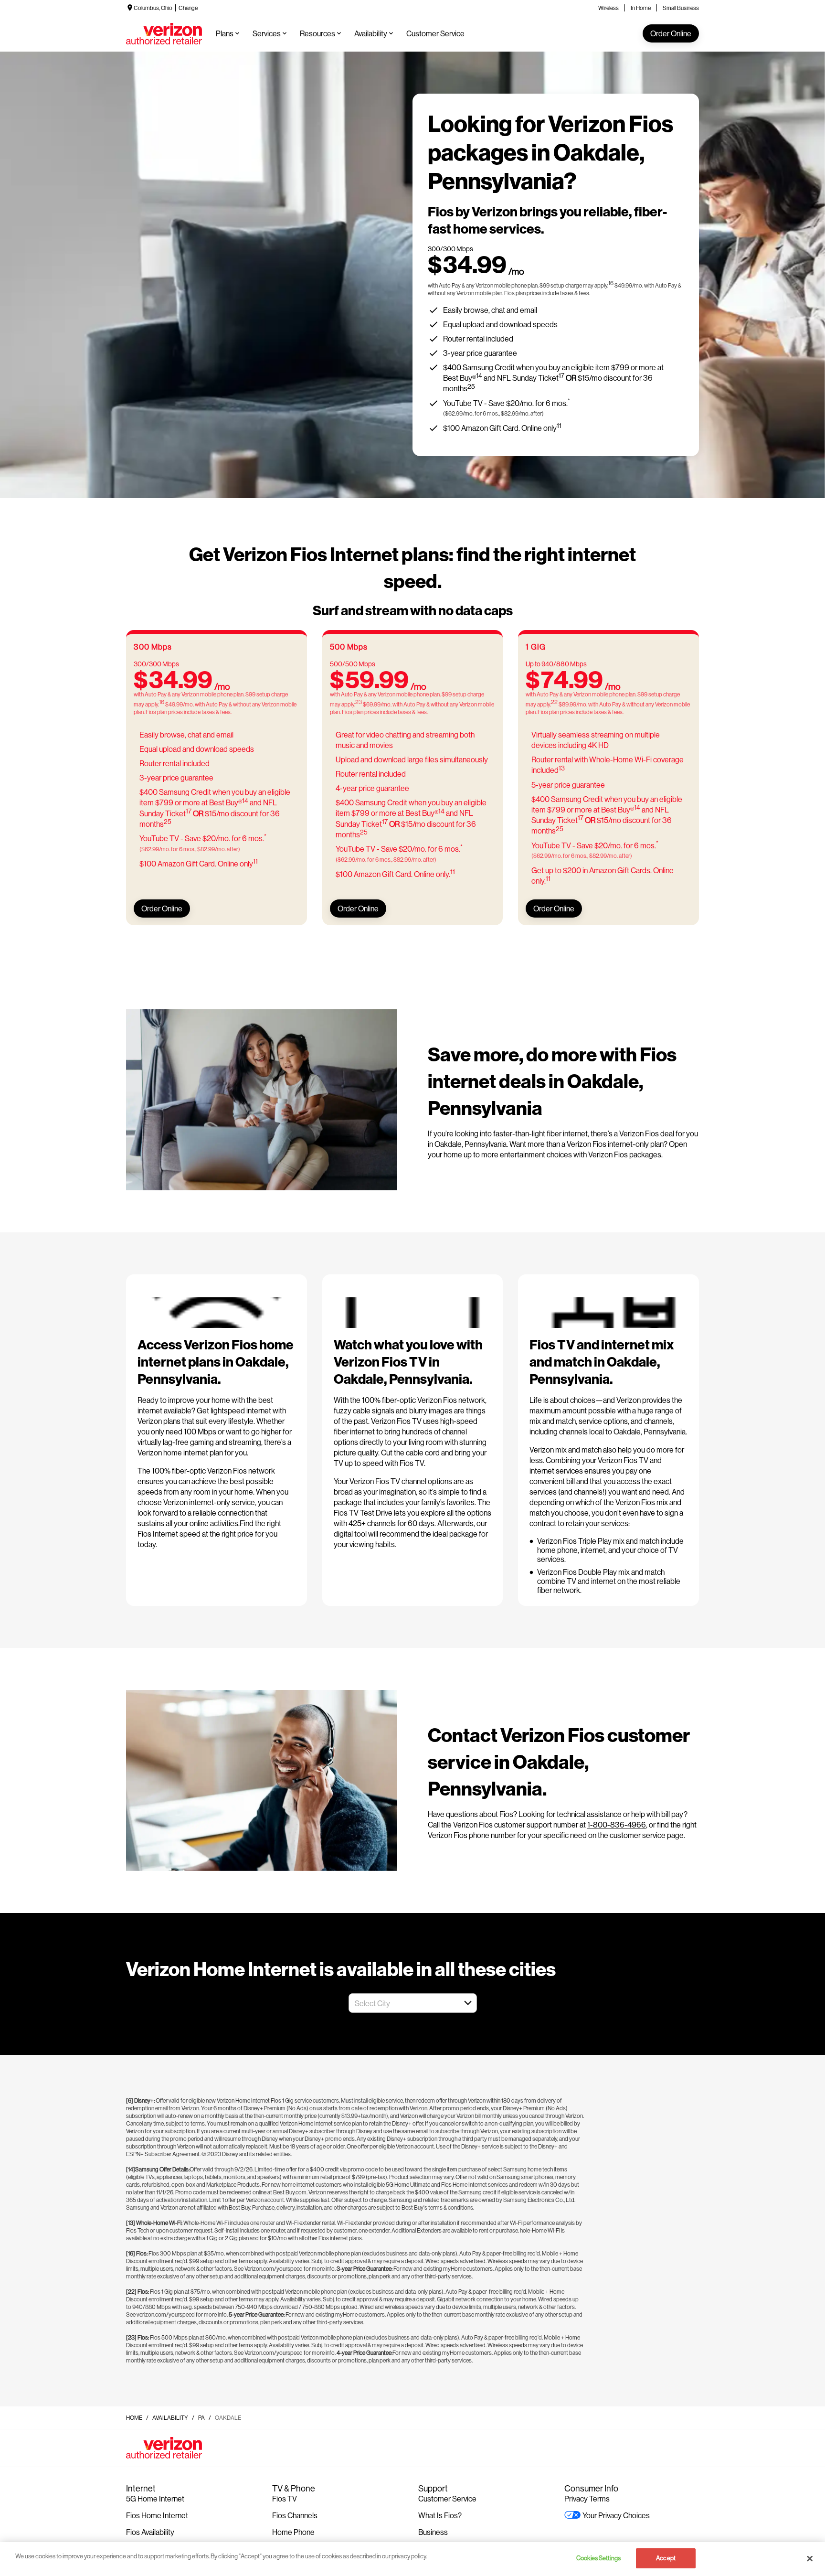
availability (170, 2418)
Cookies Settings (598, 2558)
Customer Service (447, 2498)
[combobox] (402, 2003)
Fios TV (285, 2498)
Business (433, 2532)
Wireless (608, 8)
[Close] (810, 2558)
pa (201, 2418)
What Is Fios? (440, 2515)
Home (134, 2418)
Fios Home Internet (157, 2515)
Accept (666, 2558)
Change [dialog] (188, 8)
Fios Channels (295, 2515)
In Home (641, 8)
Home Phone (293, 2532)
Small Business (681, 8)
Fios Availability (150, 2532)
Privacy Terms (587, 2498)
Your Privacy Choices (616, 2515)
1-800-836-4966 (617, 1824)
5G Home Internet (155, 2498)
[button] (468, 2003)
